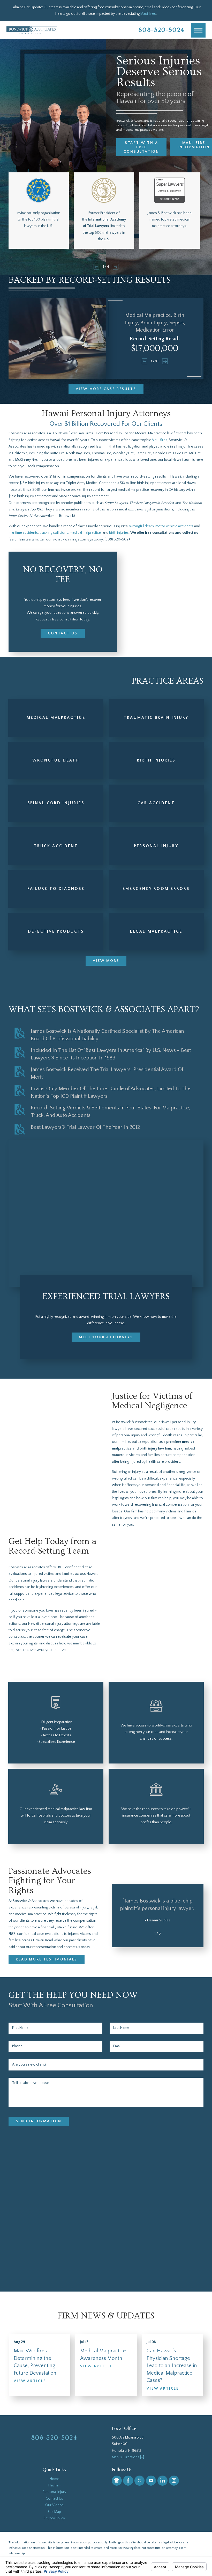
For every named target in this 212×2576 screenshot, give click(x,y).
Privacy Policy (54, 2518)
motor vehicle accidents (174, 526)
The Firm (54, 2485)
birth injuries (119, 533)
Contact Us (54, 2499)
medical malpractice (85, 533)
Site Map (54, 2512)
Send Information (39, 2121)
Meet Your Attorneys (106, 1337)
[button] (198, 30)
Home (54, 2479)
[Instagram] (174, 2481)
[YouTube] (151, 2481)
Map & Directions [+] (128, 2457)
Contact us (63, 633)
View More (106, 961)
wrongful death (142, 526)
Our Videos (54, 2505)
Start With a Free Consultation (141, 147)
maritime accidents (23, 533)
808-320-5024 (162, 30)
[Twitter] (139, 2481)
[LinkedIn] (162, 2481)
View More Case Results (106, 389)
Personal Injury (54, 2492)
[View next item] (116, 267)
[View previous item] (96, 267)
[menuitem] (54, 2479)
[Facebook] (128, 2481)
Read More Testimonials (47, 1959)
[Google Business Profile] (117, 2481)
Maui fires (148, 14)
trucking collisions (54, 533)
